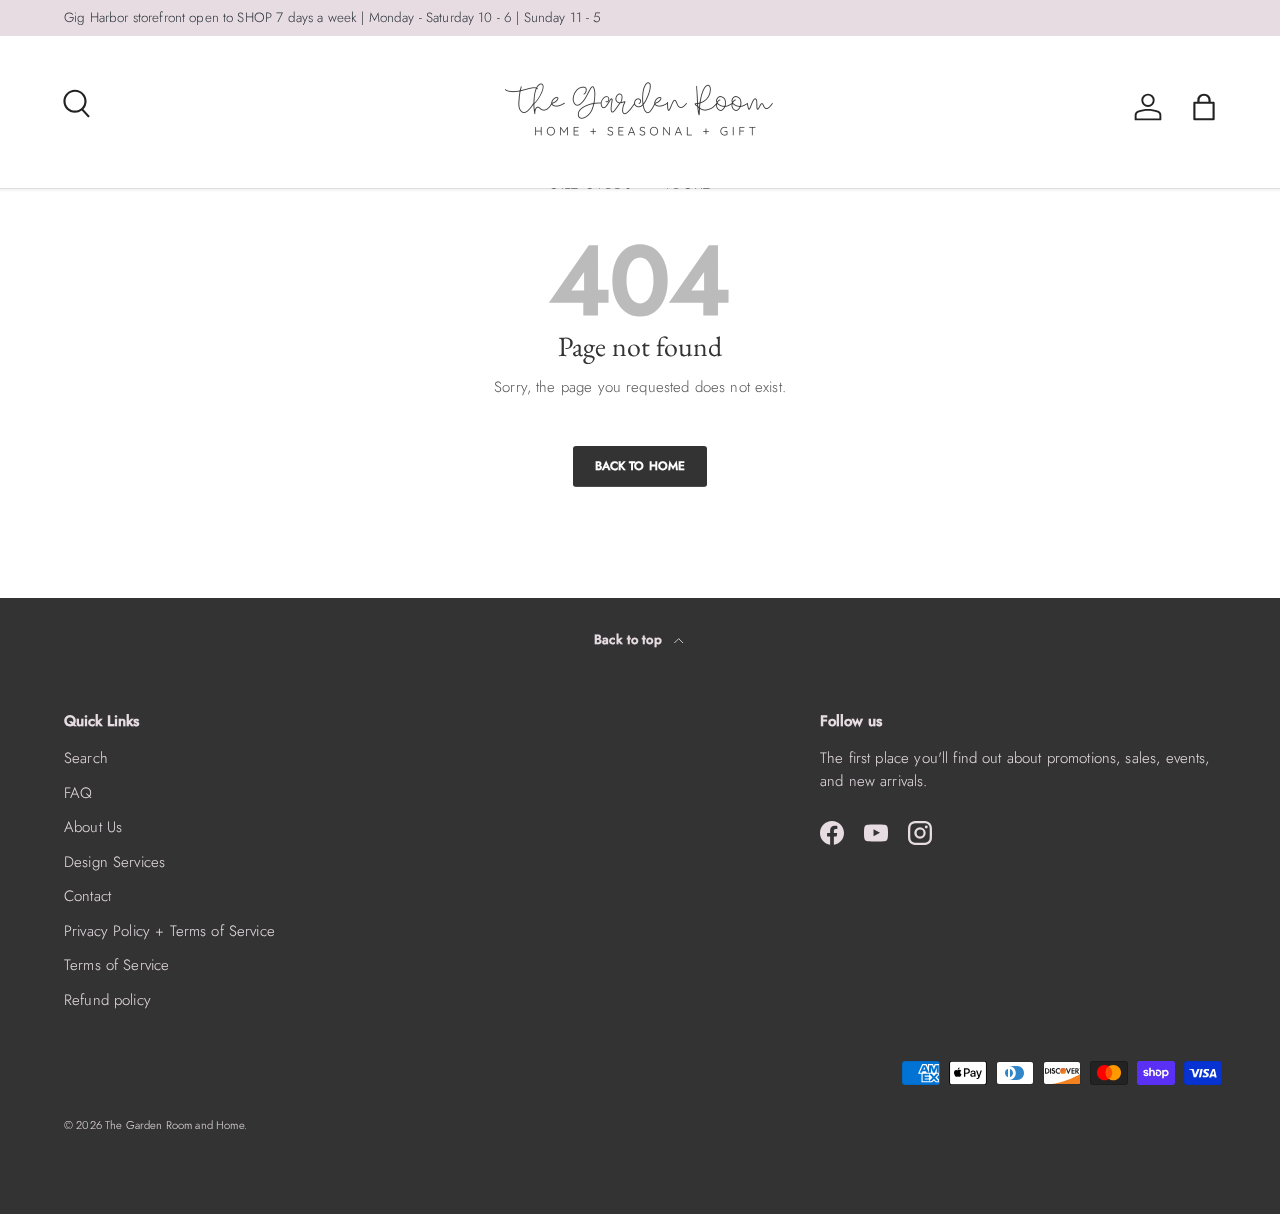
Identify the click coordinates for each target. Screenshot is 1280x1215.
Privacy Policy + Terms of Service (169, 931)
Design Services (114, 862)
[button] (1204, 107)
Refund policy (107, 1000)
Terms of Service (116, 965)
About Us (93, 827)
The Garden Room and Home (174, 1125)
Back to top (630, 639)
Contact (87, 896)
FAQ (78, 793)
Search (86, 758)
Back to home (640, 466)
